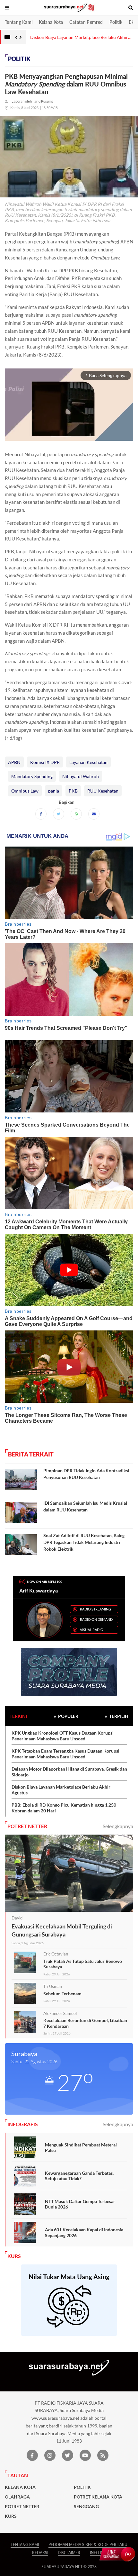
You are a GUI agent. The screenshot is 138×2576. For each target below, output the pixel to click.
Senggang (86, 2507)
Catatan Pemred (86, 22)
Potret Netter (22, 2507)
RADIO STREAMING (95, 1609)
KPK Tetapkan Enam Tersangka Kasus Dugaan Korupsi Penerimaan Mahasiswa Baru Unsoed (65, 1754)
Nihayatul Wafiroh (81, 776)
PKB (73, 791)
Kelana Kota (51, 22)
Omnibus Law (25, 791)
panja (54, 791)
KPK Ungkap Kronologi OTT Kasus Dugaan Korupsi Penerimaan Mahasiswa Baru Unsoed (63, 1736)
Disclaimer (69, 2553)
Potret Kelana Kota (98, 2497)
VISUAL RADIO (92, 1630)
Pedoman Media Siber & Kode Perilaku (88, 2545)
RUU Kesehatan (103, 791)
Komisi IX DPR (45, 762)
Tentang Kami (19, 22)
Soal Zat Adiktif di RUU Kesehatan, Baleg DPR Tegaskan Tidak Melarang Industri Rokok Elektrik (84, 1542)
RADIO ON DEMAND (96, 1619)
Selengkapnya (118, 1826)
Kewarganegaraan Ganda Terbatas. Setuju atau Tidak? (79, 2176)
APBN (14, 762)
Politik (116, 22)
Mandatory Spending (32, 776)
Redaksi (40, 2553)
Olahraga (17, 2497)
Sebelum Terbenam (62, 1994)
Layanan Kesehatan (88, 762)
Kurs (11, 2516)
